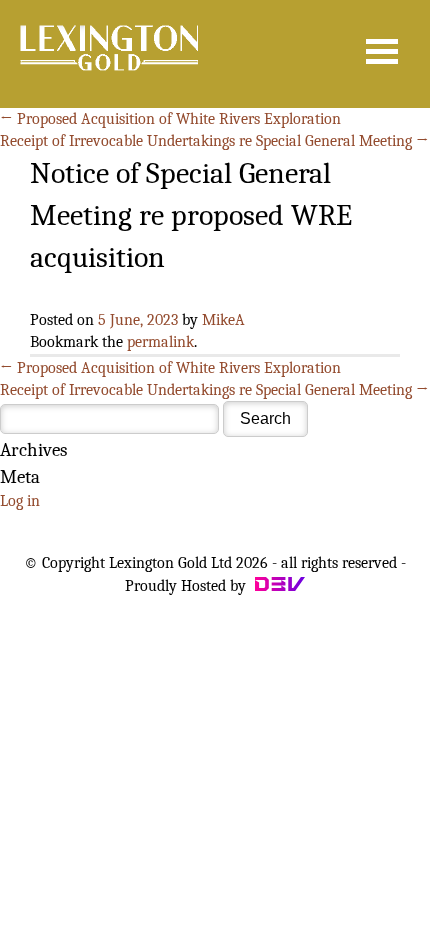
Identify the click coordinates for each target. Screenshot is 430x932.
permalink (160, 342)
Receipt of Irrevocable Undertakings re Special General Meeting (214, 141)
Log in (20, 501)
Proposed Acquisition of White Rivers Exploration (170, 119)
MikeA (223, 320)
